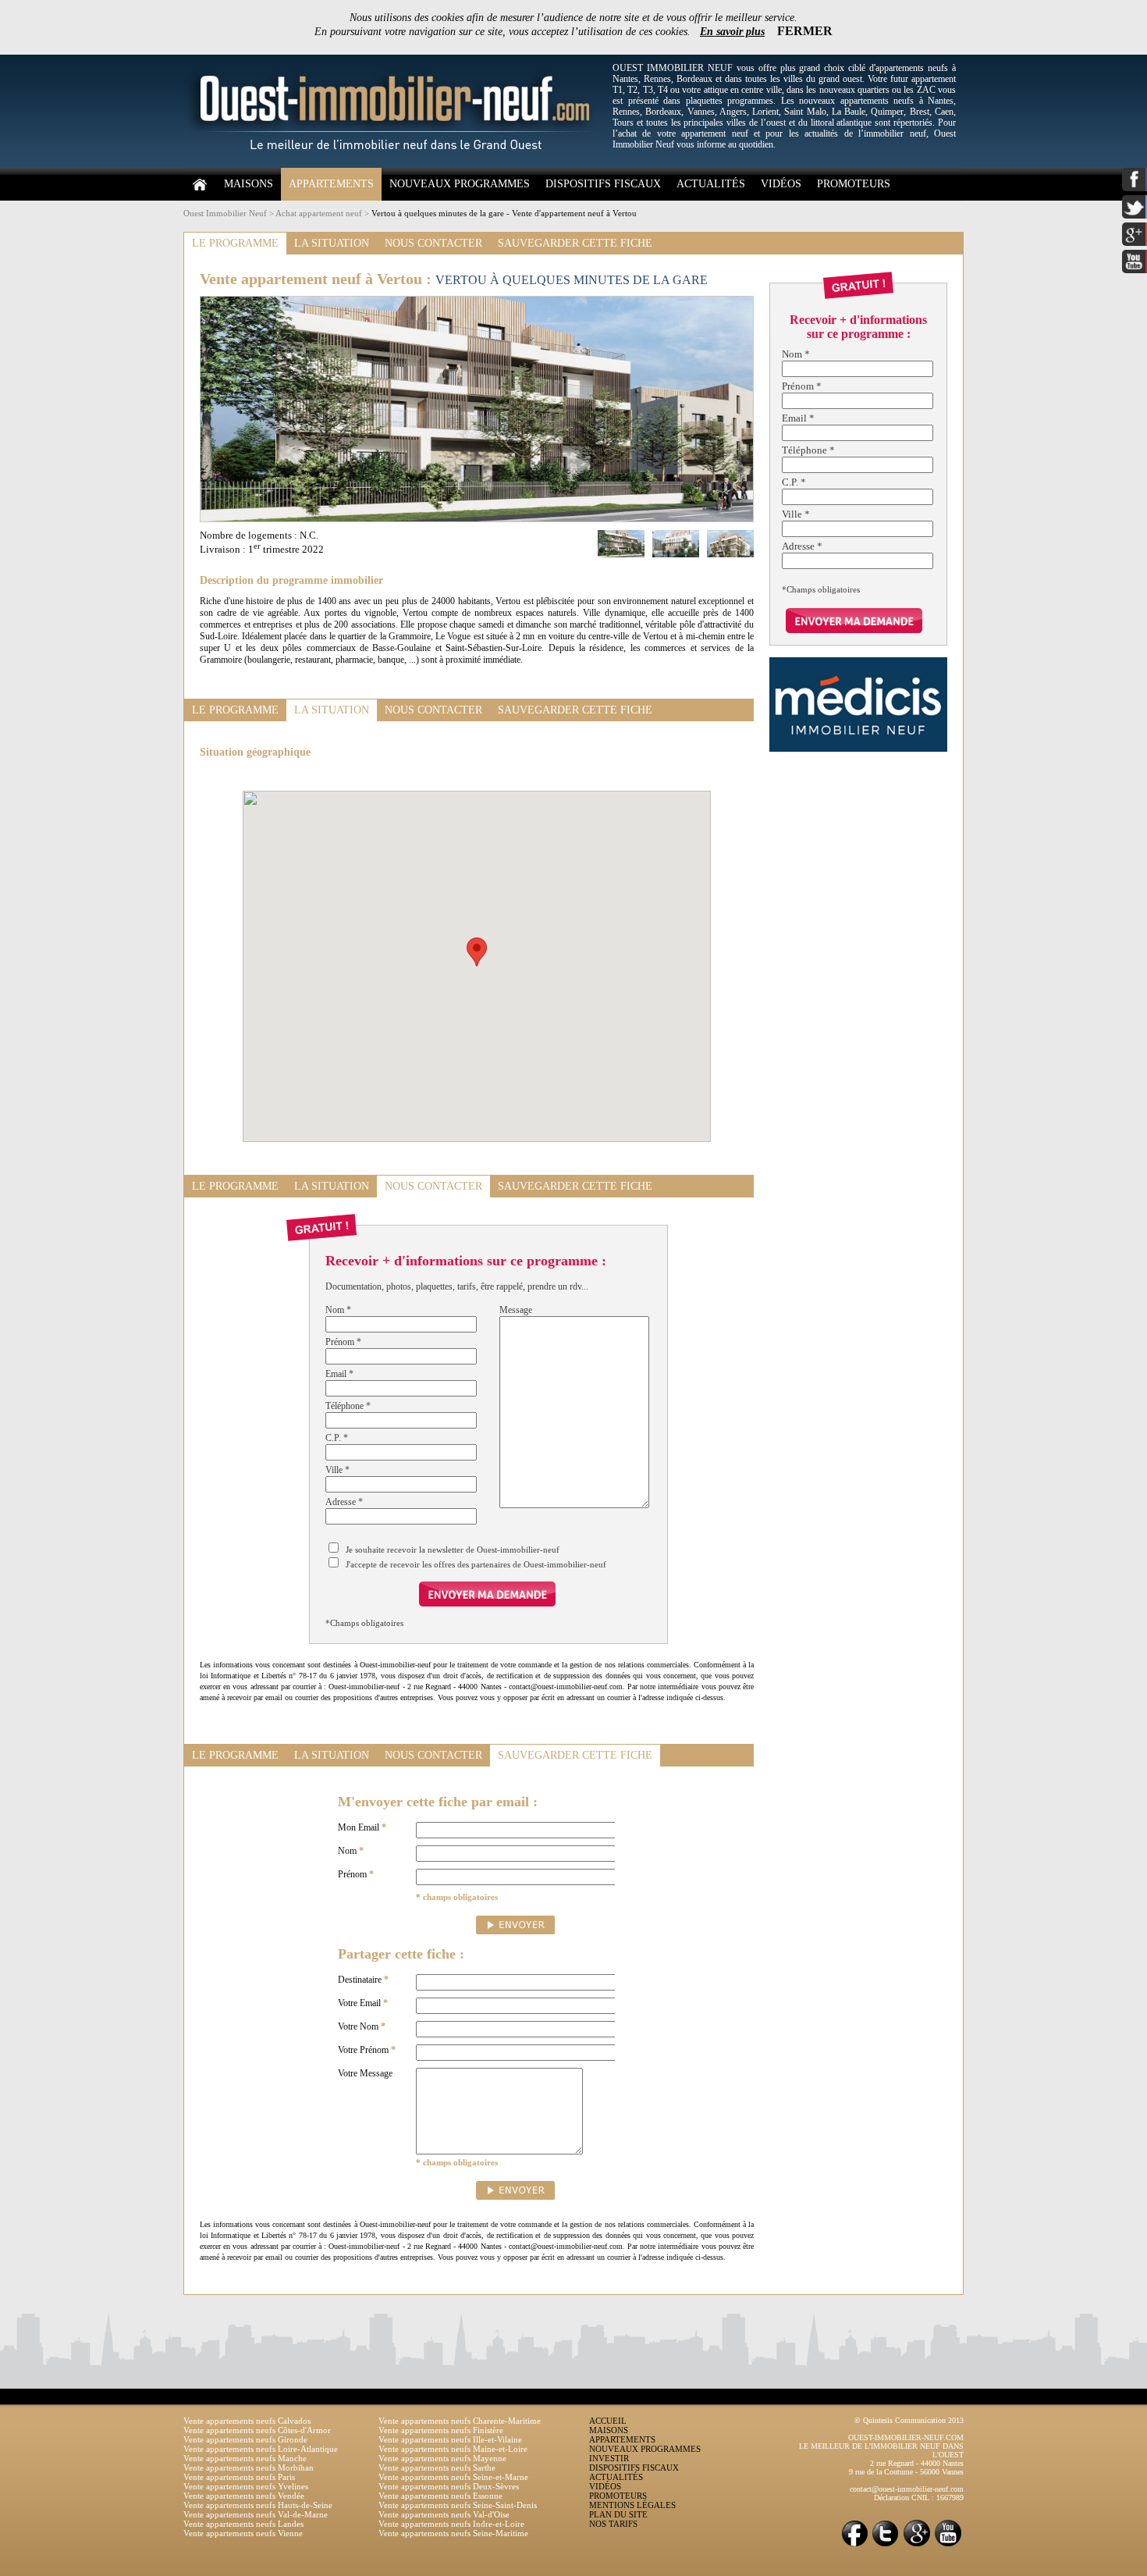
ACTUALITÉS (711, 184)
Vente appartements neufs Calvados (247, 2421)
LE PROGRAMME (235, 243)
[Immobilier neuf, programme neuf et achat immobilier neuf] (394, 165)
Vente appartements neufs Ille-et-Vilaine (450, 2439)
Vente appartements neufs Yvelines (246, 2486)
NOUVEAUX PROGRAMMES (460, 184)
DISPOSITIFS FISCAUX (603, 184)
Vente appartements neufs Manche (245, 2458)
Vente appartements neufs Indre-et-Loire (451, 2524)
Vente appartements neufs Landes (243, 2524)
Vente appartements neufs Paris (239, 2477)
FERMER (805, 31)
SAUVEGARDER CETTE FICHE (575, 243)
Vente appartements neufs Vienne (243, 2533)
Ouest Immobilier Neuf (225, 213)
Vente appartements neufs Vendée (244, 2496)
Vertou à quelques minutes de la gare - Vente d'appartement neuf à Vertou (504, 213)
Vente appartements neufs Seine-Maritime (453, 2533)
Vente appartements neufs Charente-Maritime (460, 2421)
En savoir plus (732, 32)
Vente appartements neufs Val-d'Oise (444, 2514)
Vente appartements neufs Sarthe (437, 2467)
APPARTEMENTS (331, 184)
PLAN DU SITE (618, 2514)
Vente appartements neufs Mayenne (442, 2458)
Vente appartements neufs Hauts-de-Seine (258, 2505)
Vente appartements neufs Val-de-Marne (256, 2514)
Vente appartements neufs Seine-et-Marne (453, 2477)
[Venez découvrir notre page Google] (917, 2545)
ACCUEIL (608, 2421)
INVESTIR (609, 2458)
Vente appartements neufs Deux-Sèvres (449, 2486)
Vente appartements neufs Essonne (440, 2496)
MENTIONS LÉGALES (632, 2505)
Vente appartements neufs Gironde (245, 2439)
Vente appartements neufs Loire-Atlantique (261, 2449)
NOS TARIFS (613, 2524)
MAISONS (249, 184)
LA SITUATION (332, 243)
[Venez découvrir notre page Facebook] (854, 2545)
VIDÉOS (781, 184)
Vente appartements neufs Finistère (441, 2430)
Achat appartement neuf (319, 213)
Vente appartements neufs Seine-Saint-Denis (458, 2505)
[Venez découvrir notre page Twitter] (886, 2545)
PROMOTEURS (854, 184)
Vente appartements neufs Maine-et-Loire (453, 2449)
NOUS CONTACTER (433, 243)
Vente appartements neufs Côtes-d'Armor (257, 2430)
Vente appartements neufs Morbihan (249, 2467)
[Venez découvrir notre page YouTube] (948, 2545)
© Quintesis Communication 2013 (909, 2420)
